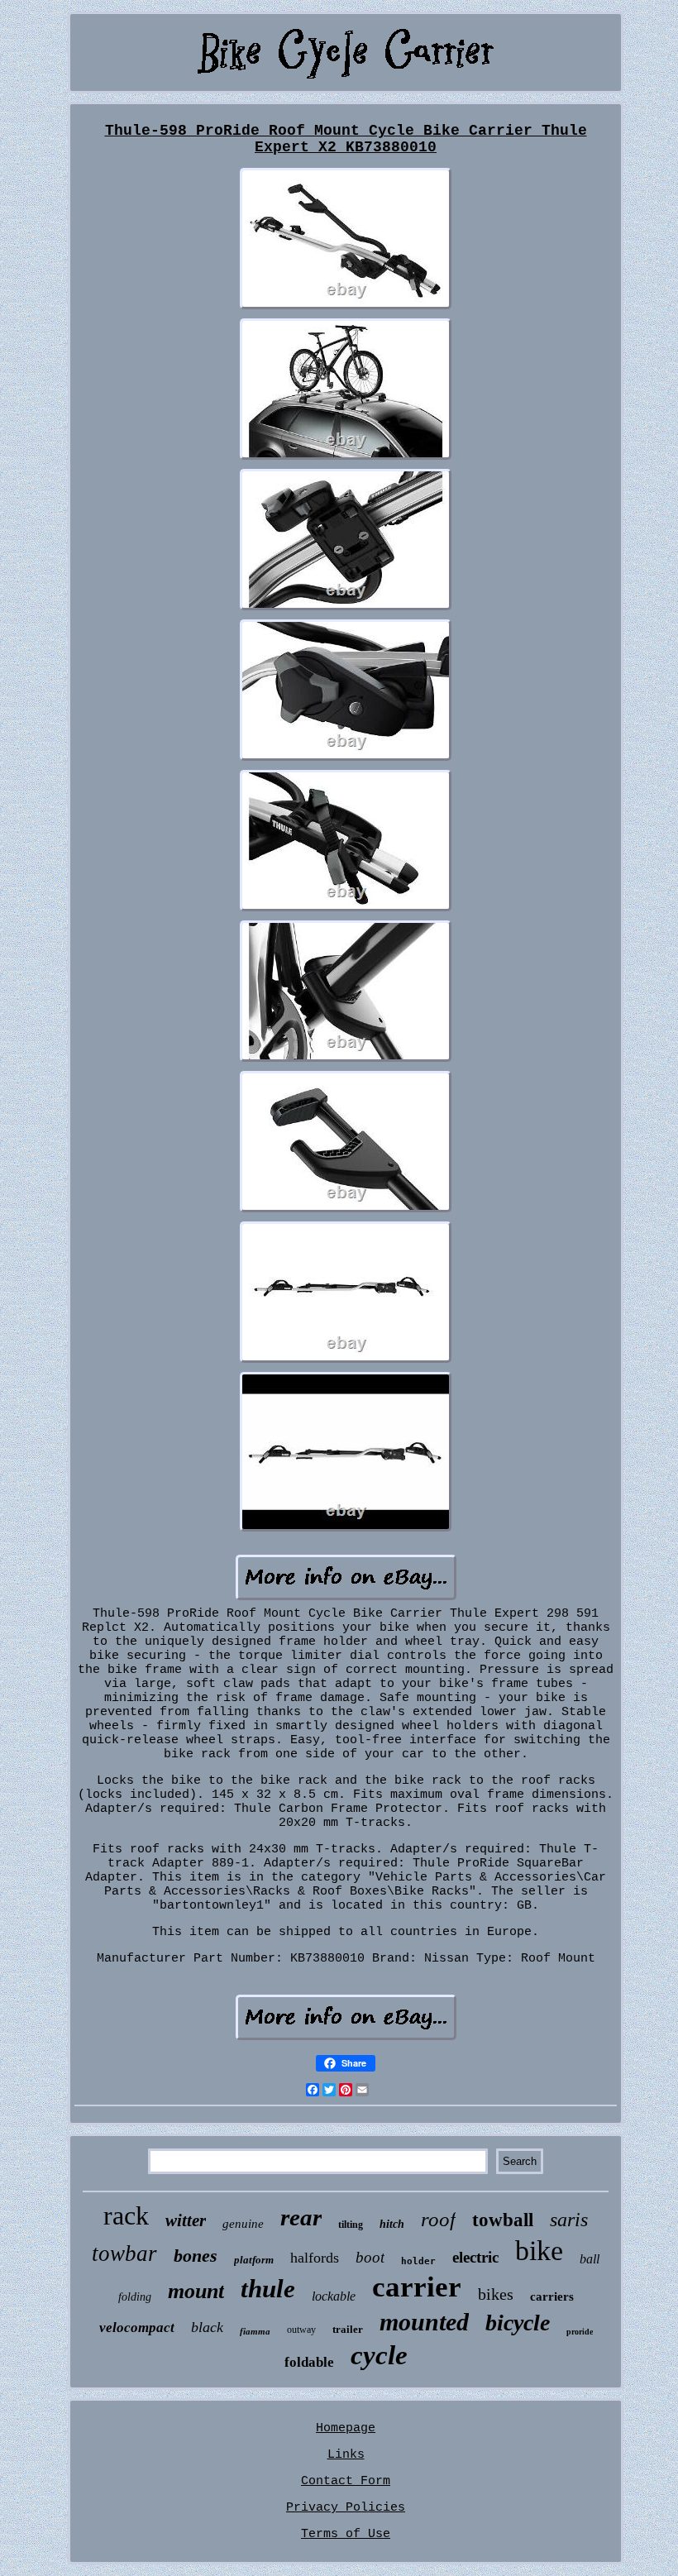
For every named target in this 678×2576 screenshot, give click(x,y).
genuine (243, 2224)
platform (254, 2260)
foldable (309, 2362)
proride (580, 2332)
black (207, 2327)
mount (196, 2291)
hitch (392, 2224)
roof (438, 2219)
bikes (496, 2294)
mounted (424, 2322)
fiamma (255, 2331)
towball (503, 2220)
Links (346, 2455)
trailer (348, 2329)
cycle (379, 2355)
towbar (124, 2253)
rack (126, 2215)
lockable (334, 2296)
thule (268, 2289)
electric (475, 2257)
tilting (351, 2225)
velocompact (137, 2327)
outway (301, 2330)
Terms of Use (346, 2534)
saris (569, 2220)
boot (370, 2257)
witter (186, 2220)
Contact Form (346, 2481)
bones (196, 2256)
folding (135, 2297)
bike (539, 2251)
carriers (552, 2296)
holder (418, 2261)
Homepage (346, 2428)
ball (590, 2259)
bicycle (518, 2323)
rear (301, 2217)
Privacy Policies (346, 2508)
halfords (315, 2258)
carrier (417, 2287)
